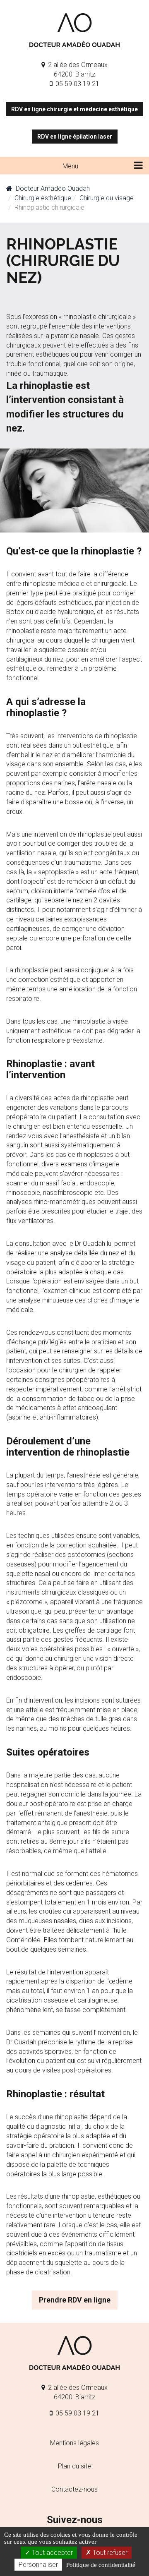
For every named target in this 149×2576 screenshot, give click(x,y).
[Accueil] (74, 30)
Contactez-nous (74, 2489)
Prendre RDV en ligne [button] (75, 2300)
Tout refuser (109, 2553)
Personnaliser (38, 2565)
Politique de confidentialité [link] (101, 2565)
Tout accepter (52, 2553)
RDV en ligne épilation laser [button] (75, 137)
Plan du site (74, 2466)
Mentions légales (74, 2443)
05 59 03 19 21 (77, 84)
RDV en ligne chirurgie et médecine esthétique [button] (74, 109)
